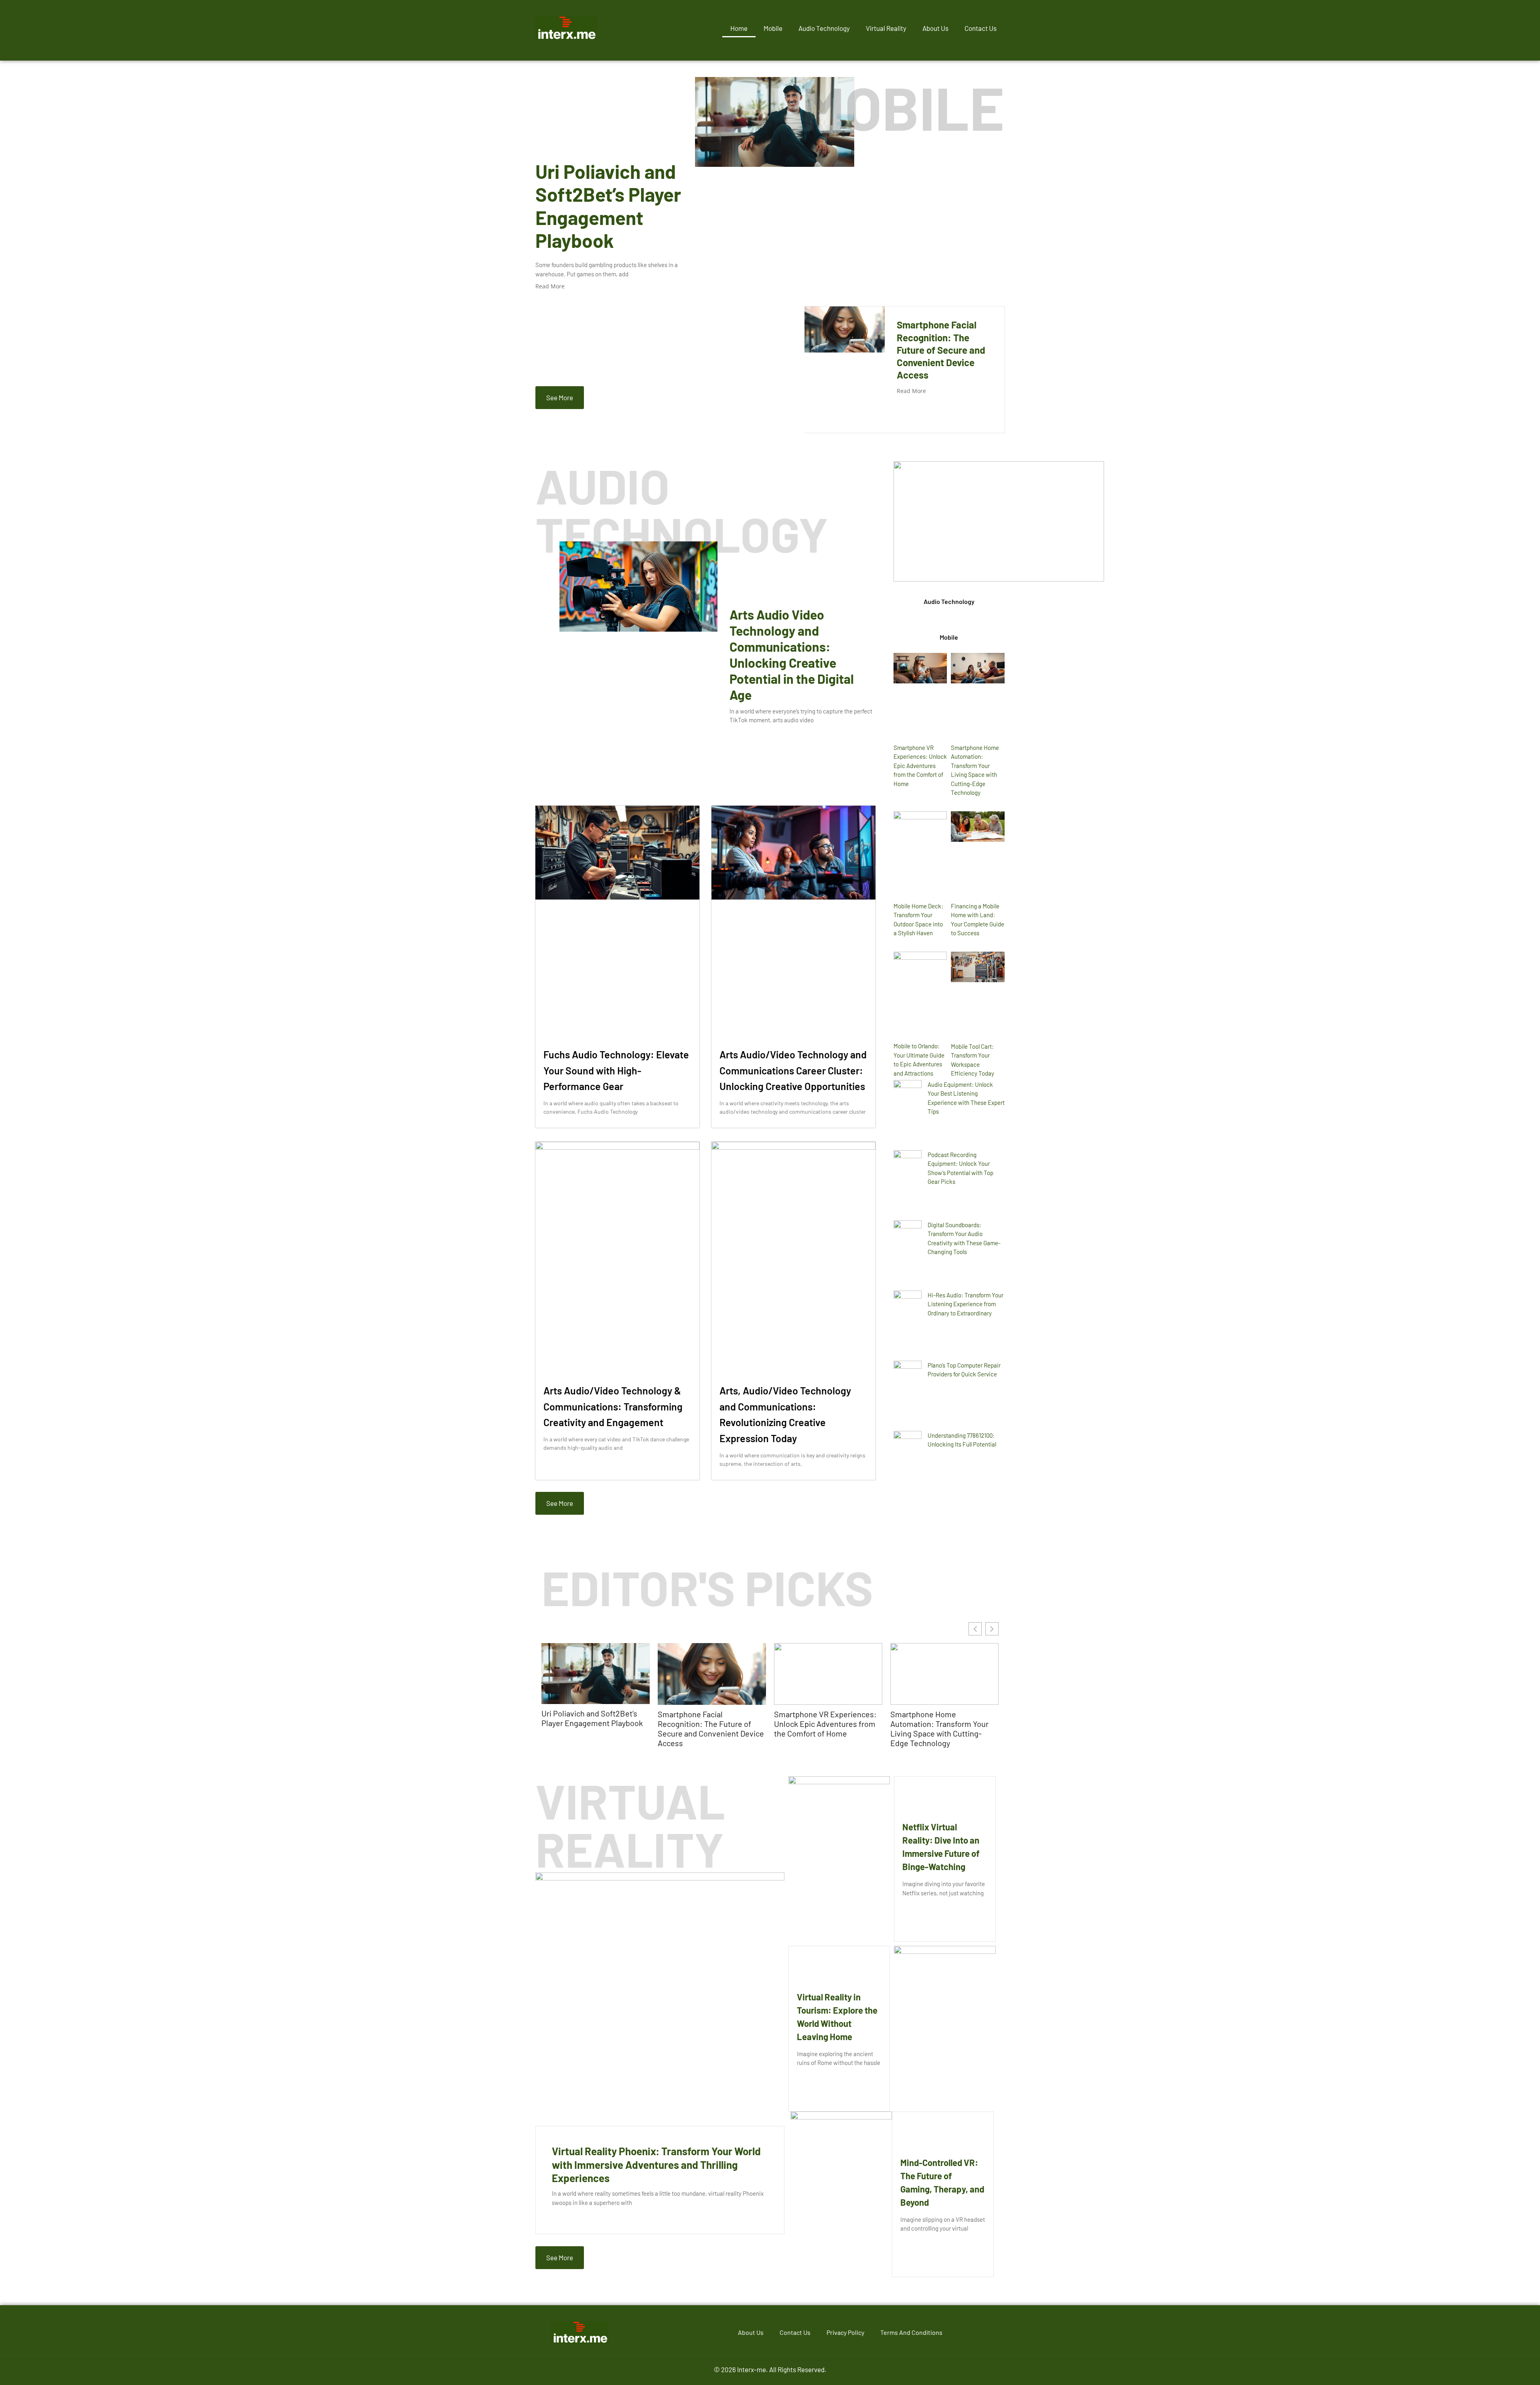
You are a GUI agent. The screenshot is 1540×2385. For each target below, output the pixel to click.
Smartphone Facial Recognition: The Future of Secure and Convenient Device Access (941, 350)
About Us (935, 28)
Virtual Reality (886, 28)
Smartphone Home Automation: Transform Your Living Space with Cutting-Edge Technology (939, 1728)
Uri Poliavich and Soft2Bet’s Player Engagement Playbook (608, 206)
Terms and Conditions (911, 2332)
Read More (550, 286)
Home (739, 28)
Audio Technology (824, 28)
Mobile (773, 28)
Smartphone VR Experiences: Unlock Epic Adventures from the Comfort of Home (920, 766)
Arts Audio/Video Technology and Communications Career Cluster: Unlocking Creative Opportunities (793, 1070)
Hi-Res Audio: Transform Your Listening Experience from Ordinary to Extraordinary (966, 1304)
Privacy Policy (845, 2332)
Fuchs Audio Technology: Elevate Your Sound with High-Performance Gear (616, 1070)
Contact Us (981, 28)
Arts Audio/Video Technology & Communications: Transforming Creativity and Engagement (613, 1406)
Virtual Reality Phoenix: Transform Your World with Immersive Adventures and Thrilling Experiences (656, 2165)
